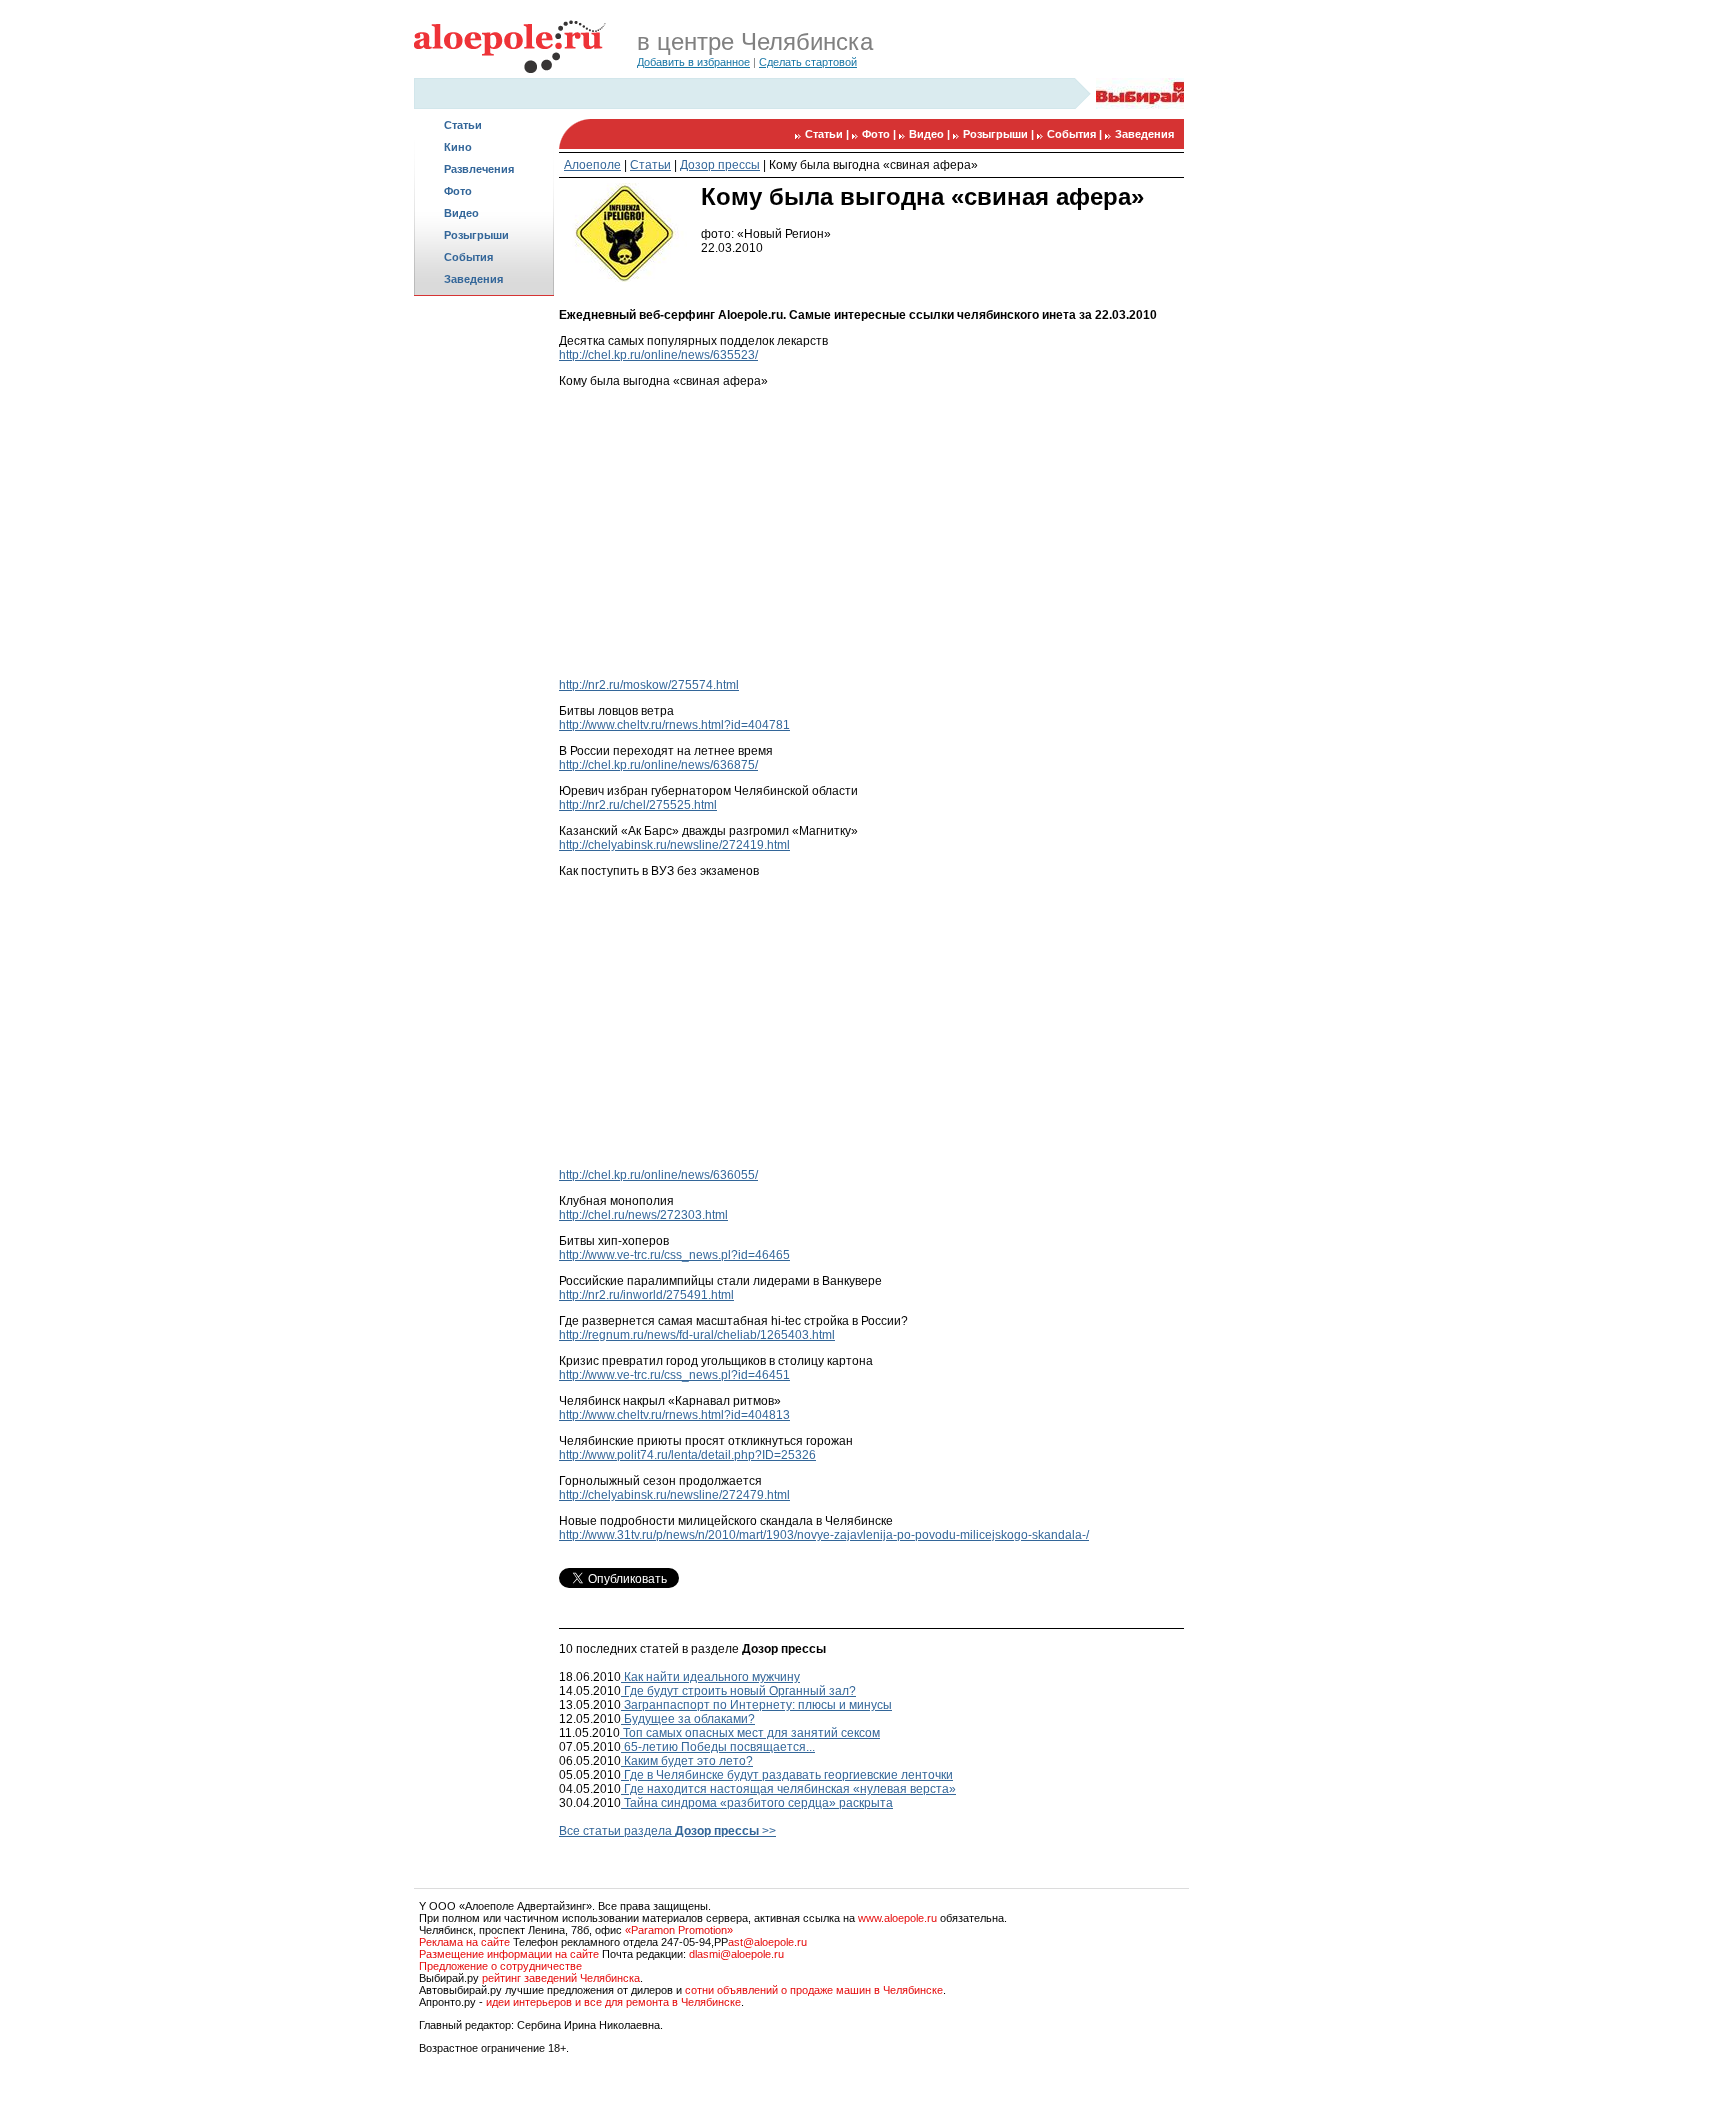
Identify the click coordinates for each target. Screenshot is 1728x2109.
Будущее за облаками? (688, 1719)
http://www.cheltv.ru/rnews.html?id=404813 (674, 1415)
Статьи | (828, 134)
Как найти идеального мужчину (710, 1677)
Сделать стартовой (808, 62)
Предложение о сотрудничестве (500, 1966)
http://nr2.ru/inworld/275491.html (646, 1295)
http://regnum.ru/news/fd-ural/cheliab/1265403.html (697, 1335)
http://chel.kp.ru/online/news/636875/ (658, 765)
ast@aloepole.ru (767, 1942)
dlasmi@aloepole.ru (736, 1954)
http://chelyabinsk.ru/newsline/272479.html (674, 1495)
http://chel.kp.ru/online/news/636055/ (658, 1175)
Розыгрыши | (1000, 134)
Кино (458, 147)
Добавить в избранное (693, 62)
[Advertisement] (484, 616)
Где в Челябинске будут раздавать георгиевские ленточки (787, 1775)
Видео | (931, 134)
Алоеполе (592, 165)
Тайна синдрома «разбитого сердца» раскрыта (757, 1803)
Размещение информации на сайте (509, 1954)
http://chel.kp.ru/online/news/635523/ (658, 355)
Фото (458, 191)
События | (1076, 134)
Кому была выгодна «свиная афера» (873, 165)
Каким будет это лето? (687, 1761)
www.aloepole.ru (897, 1918)
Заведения (473, 279)
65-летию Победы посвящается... (718, 1747)
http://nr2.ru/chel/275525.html (638, 805)
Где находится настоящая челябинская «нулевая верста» (788, 1789)
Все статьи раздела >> (667, 1831)
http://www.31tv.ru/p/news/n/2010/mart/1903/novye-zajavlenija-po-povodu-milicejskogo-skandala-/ (824, 1535)
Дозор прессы (720, 165)
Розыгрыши (476, 235)
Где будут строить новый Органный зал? (738, 1691)
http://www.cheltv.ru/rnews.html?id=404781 (674, 725)
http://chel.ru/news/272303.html (643, 1215)
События (468, 257)
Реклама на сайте (464, 1942)
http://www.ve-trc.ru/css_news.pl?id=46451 (674, 1375)
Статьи (463, 125)
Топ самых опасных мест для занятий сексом (750, 1733)
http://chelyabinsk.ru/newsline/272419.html (674, 845)
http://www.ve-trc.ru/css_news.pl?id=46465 (674, 1255)
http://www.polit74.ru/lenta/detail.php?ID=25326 (687, 1455)
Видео (461, 213)
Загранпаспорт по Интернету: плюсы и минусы (756, 1705)
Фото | (880, 134)
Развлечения (479, 169)
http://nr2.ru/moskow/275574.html (649, 685)
